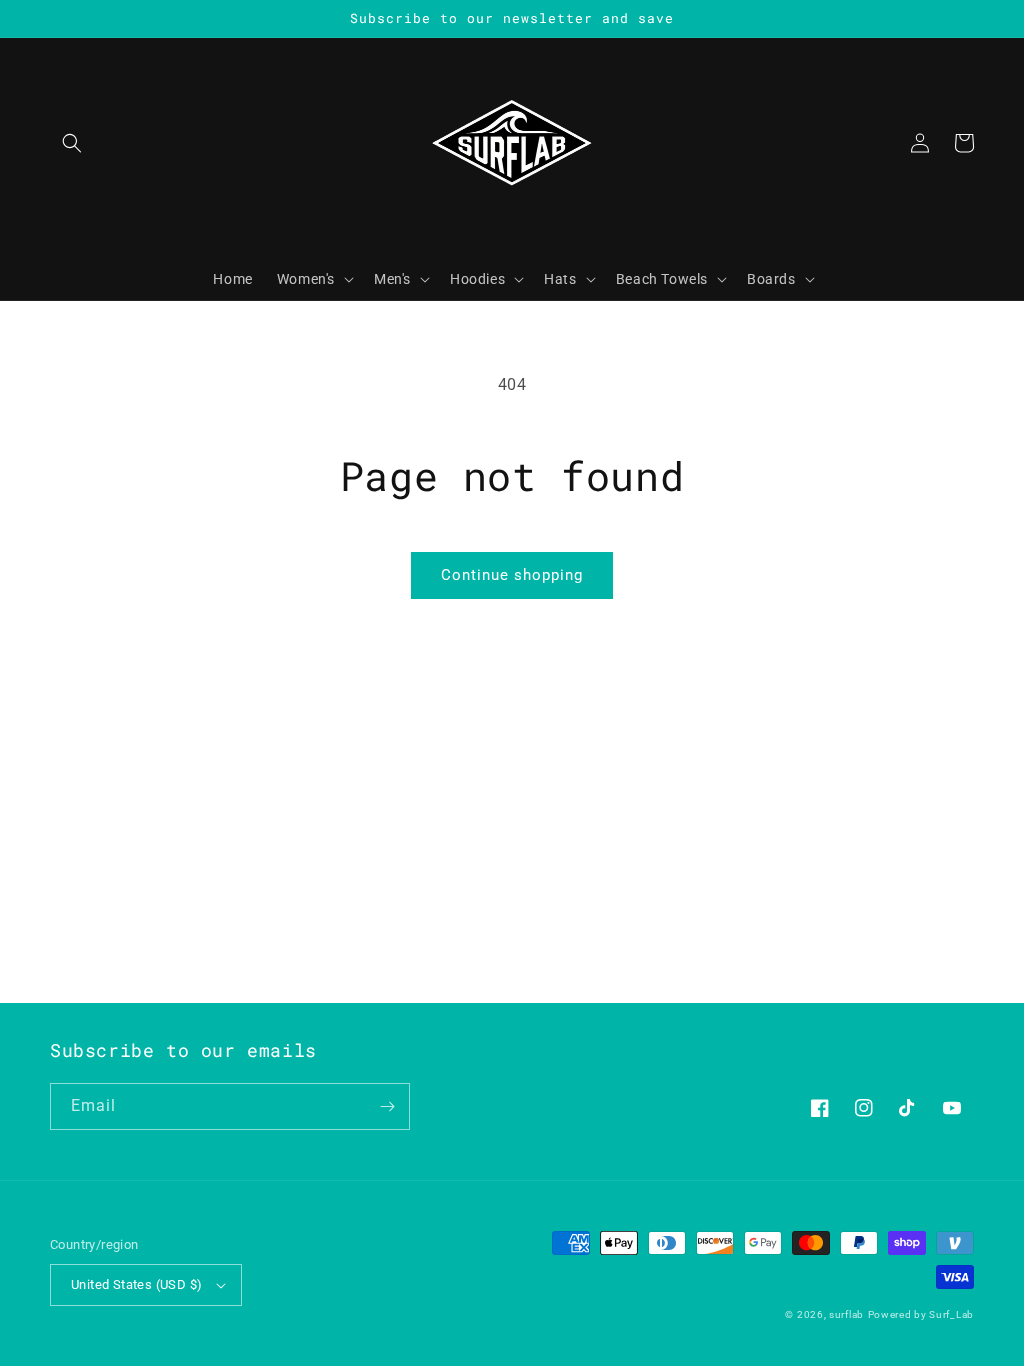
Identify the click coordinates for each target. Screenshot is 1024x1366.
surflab (846, 1314)
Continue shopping (512, 575)
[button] (72, 143)
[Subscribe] (387, 1106)
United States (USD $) (136, 1284)
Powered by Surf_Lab (921, 1314)
